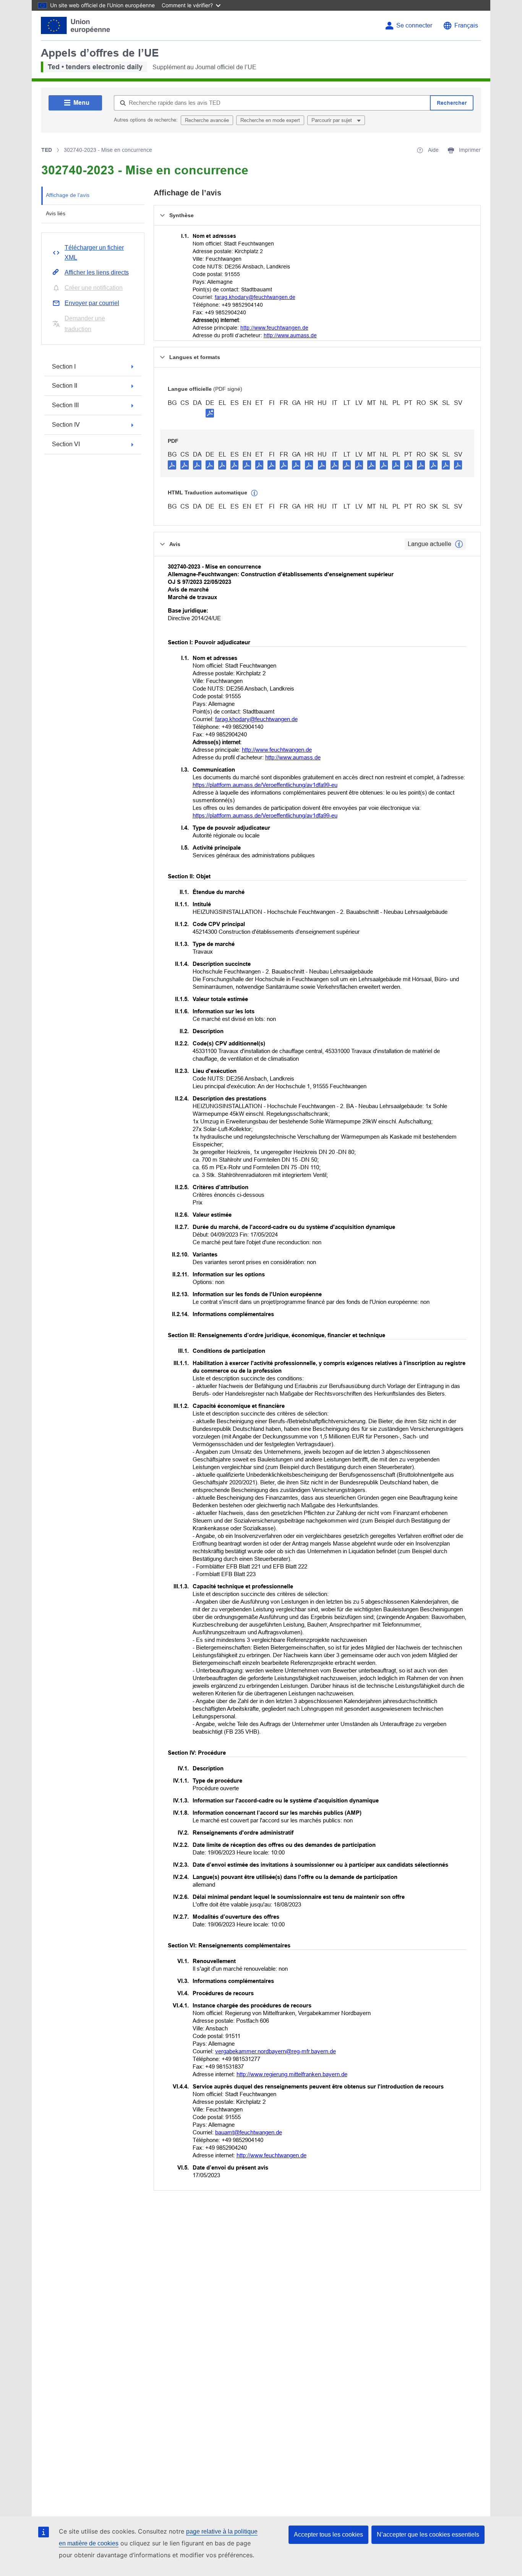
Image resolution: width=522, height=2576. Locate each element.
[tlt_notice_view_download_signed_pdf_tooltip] (210, 413)
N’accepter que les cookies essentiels (428, 2535)
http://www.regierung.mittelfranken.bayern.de (292, 2074)
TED (47, 150)
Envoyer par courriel (92, 303)
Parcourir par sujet (332, 120)
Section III (65, 405)
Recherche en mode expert (270, 120)
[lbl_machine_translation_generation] (255, 493)
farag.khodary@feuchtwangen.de (255, 297)
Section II (65, 386)
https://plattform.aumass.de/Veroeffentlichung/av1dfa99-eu (265, 785)
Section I (64, 366)
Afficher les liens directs (97, 272)
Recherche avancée (207, 120)
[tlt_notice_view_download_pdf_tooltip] (172, 465)
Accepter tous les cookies (328, 2535)
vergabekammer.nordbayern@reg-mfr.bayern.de (276, 2051)
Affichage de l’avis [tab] (68, 195)
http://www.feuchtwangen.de (274, 328)
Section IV (66, 425)
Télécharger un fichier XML (94, 253)
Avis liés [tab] (56, 213)
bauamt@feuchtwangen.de (249, 2132)
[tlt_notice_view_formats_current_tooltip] (459, 544)
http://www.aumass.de (290, 335)
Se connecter (414, 25)
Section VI (66, 444)
